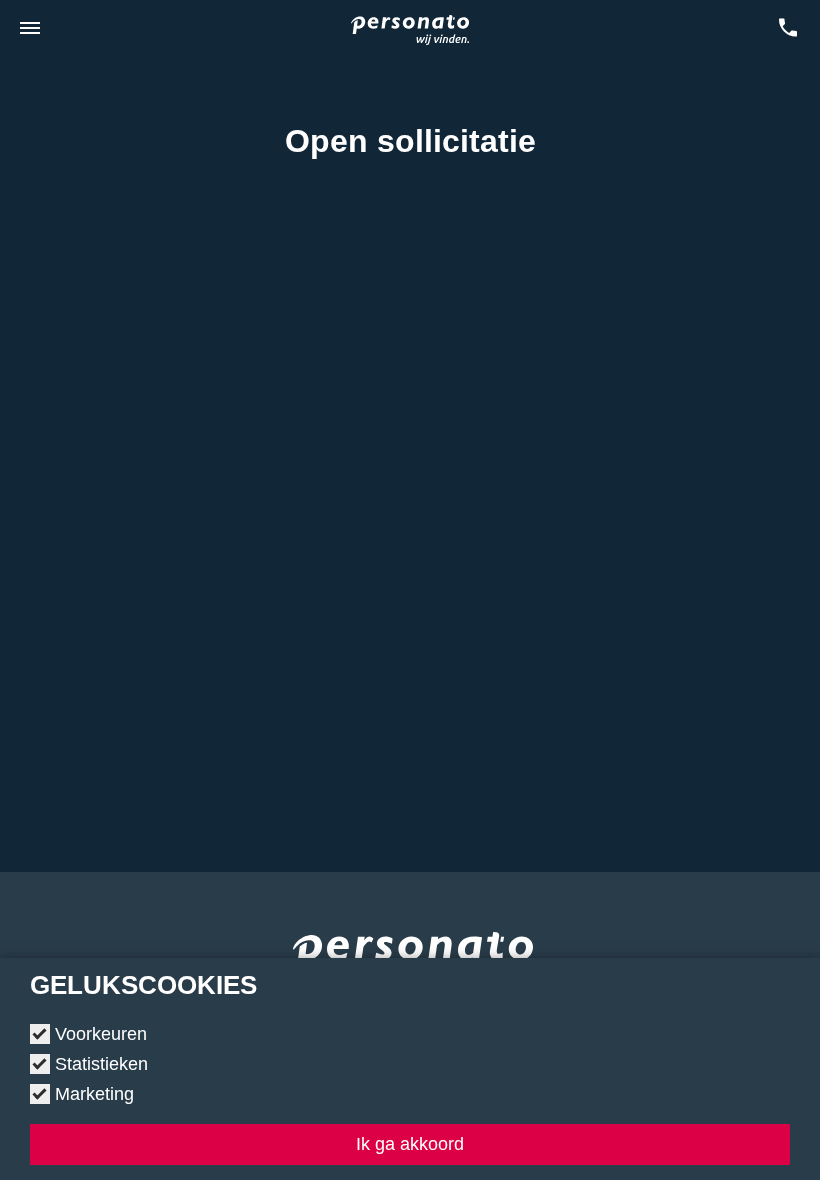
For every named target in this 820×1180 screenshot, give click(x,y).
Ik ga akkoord (410, 1144)
